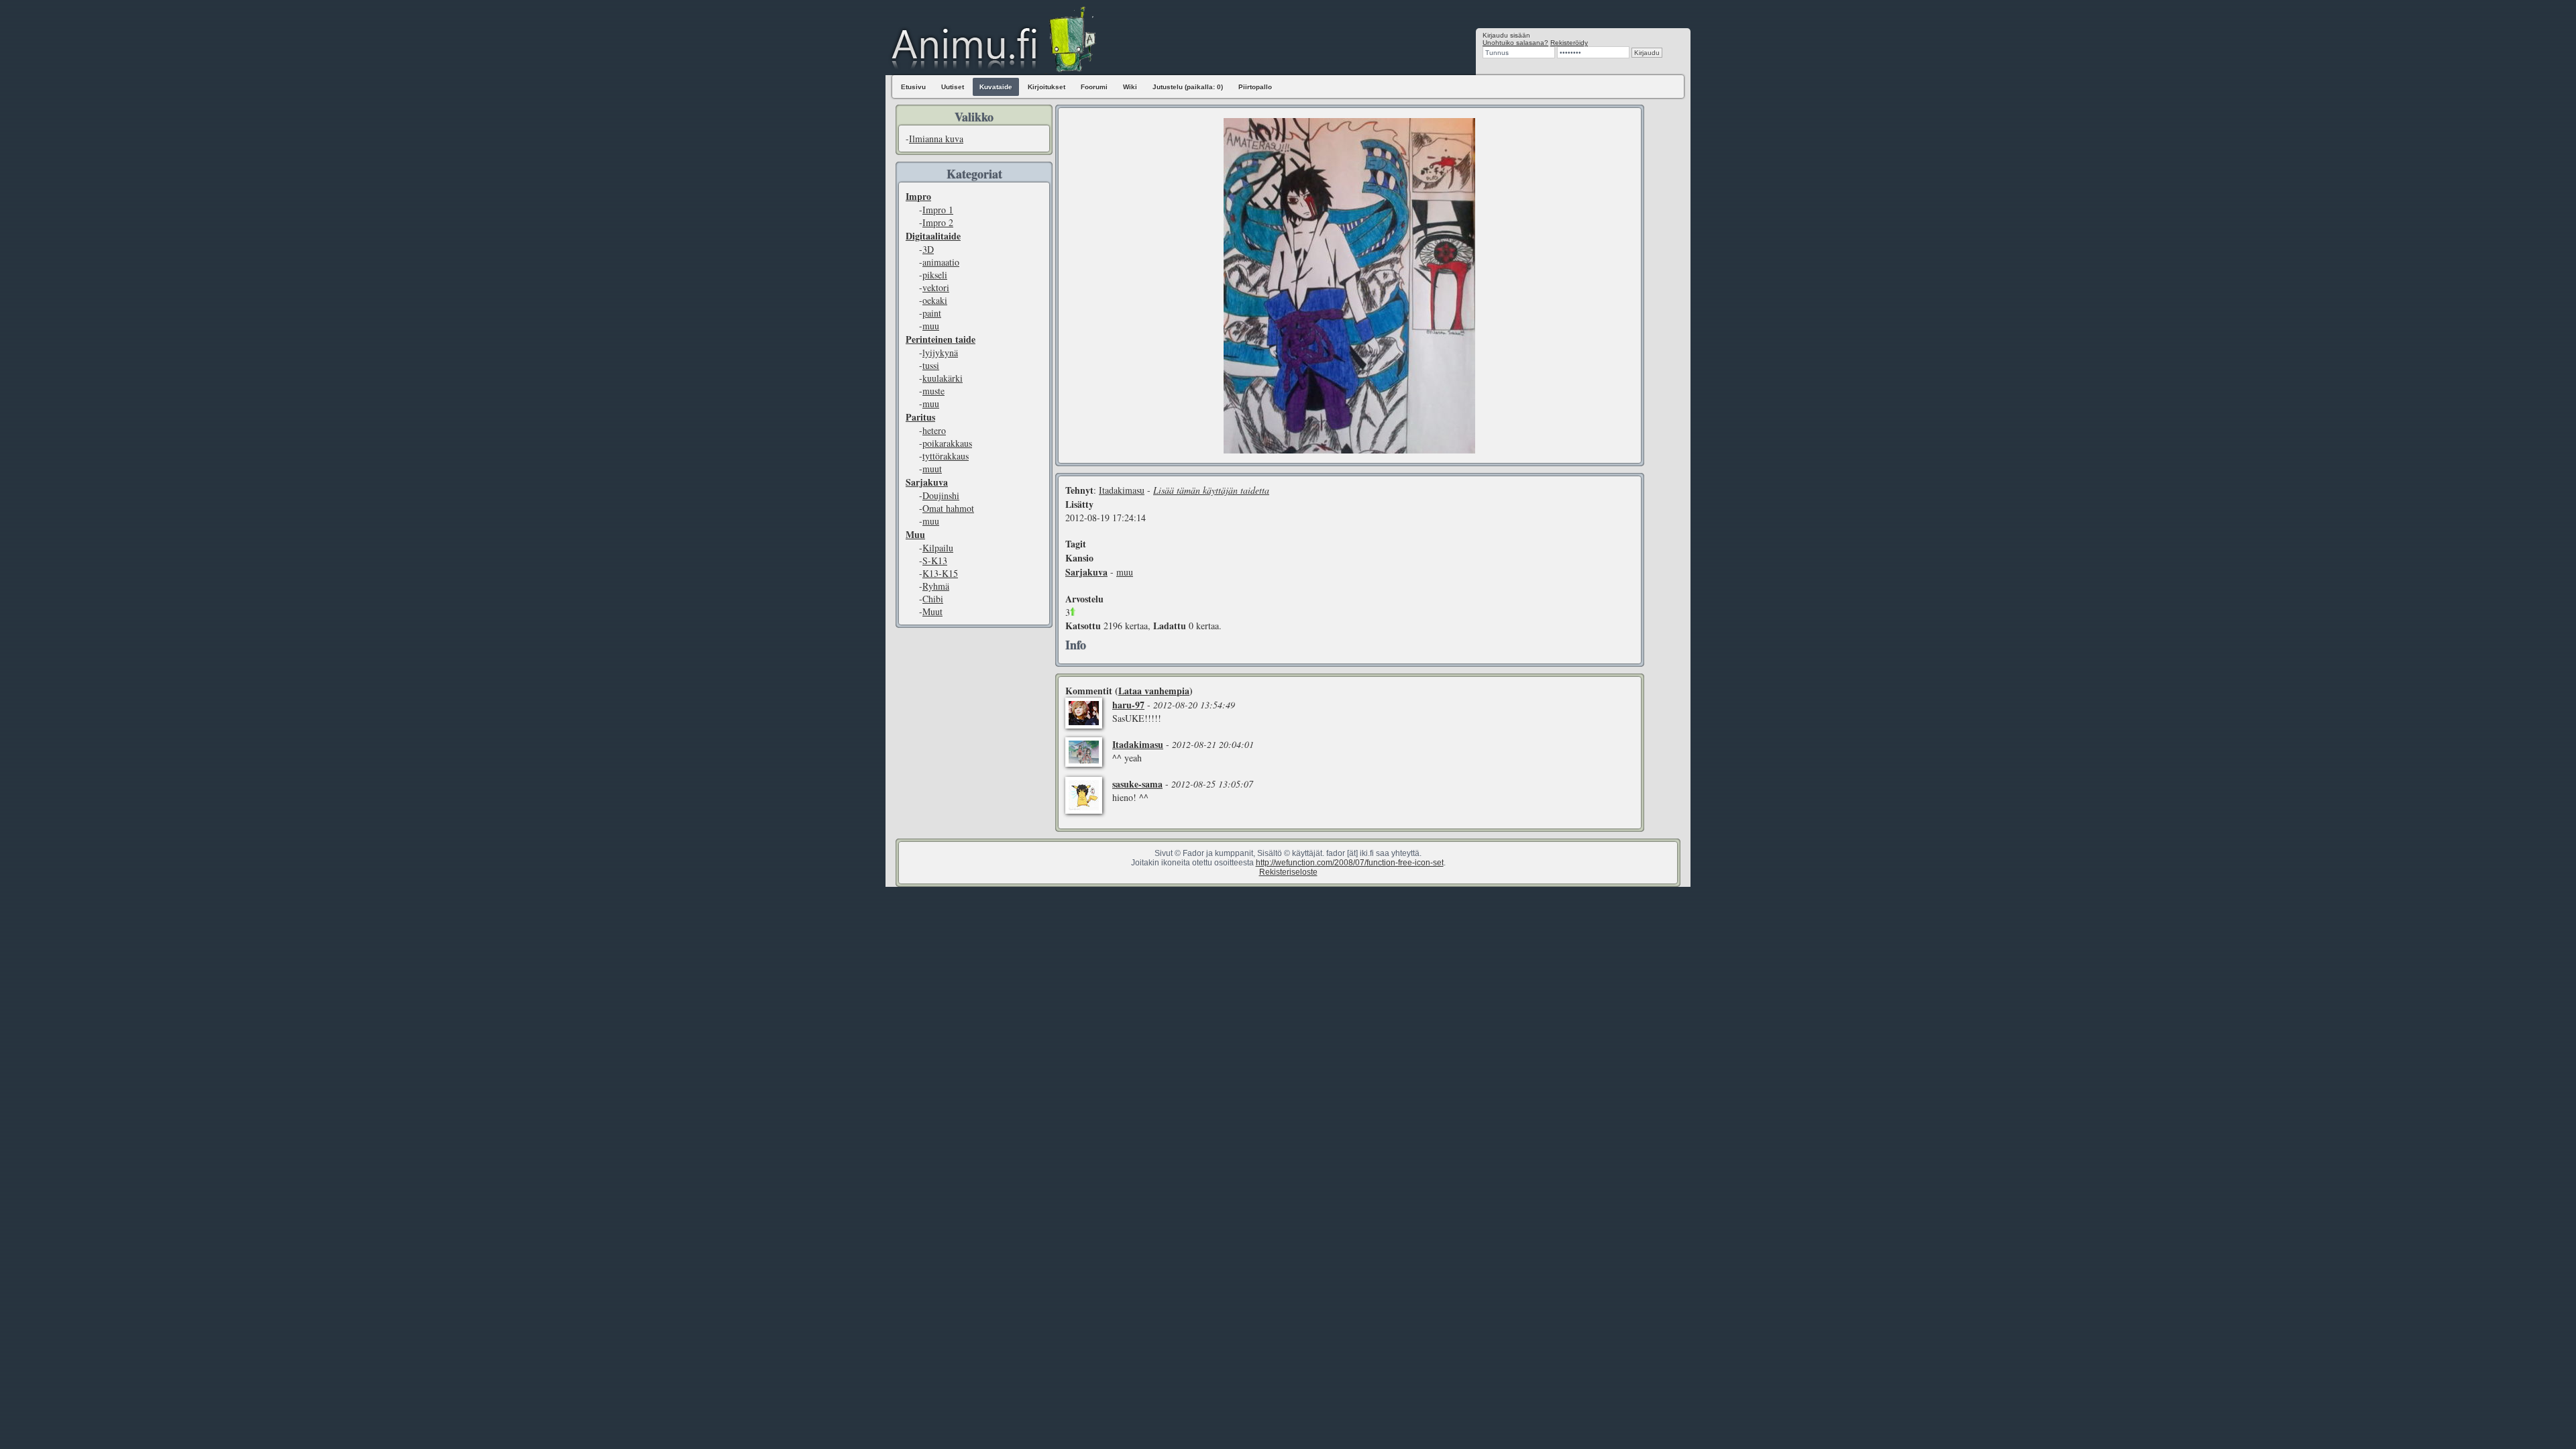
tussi (931, 365)
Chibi (933, 599)
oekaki (935, 300)
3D (928, 249)
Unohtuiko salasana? (1515, 43)
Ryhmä (936, 586)
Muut (932, 611)
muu (931, 326)
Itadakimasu (1122, 490)
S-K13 (935, 560)
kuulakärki (943, 378)
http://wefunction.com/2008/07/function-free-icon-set (1350, 863)
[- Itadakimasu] (1349, 450)
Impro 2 (938, 222)
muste (933, 391)
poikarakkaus (947, 443)
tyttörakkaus (946, 456)
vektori (936, 287)
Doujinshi (941, 495)
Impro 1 (938, 210)
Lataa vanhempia (1154, 691)
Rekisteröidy (1569, 43)
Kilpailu (938, 548)
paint (932, 313)
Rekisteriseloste (1288, 872)
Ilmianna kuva (936, 139)
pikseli (935, 275)
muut (932, 469)
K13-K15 (940, 573)
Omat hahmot (948, 508)
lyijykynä (940, 353)
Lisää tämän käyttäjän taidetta (1211, 490)
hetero (934, 430)
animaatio (941, 262)
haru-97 (1128, 705)
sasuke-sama (1137, 784)
